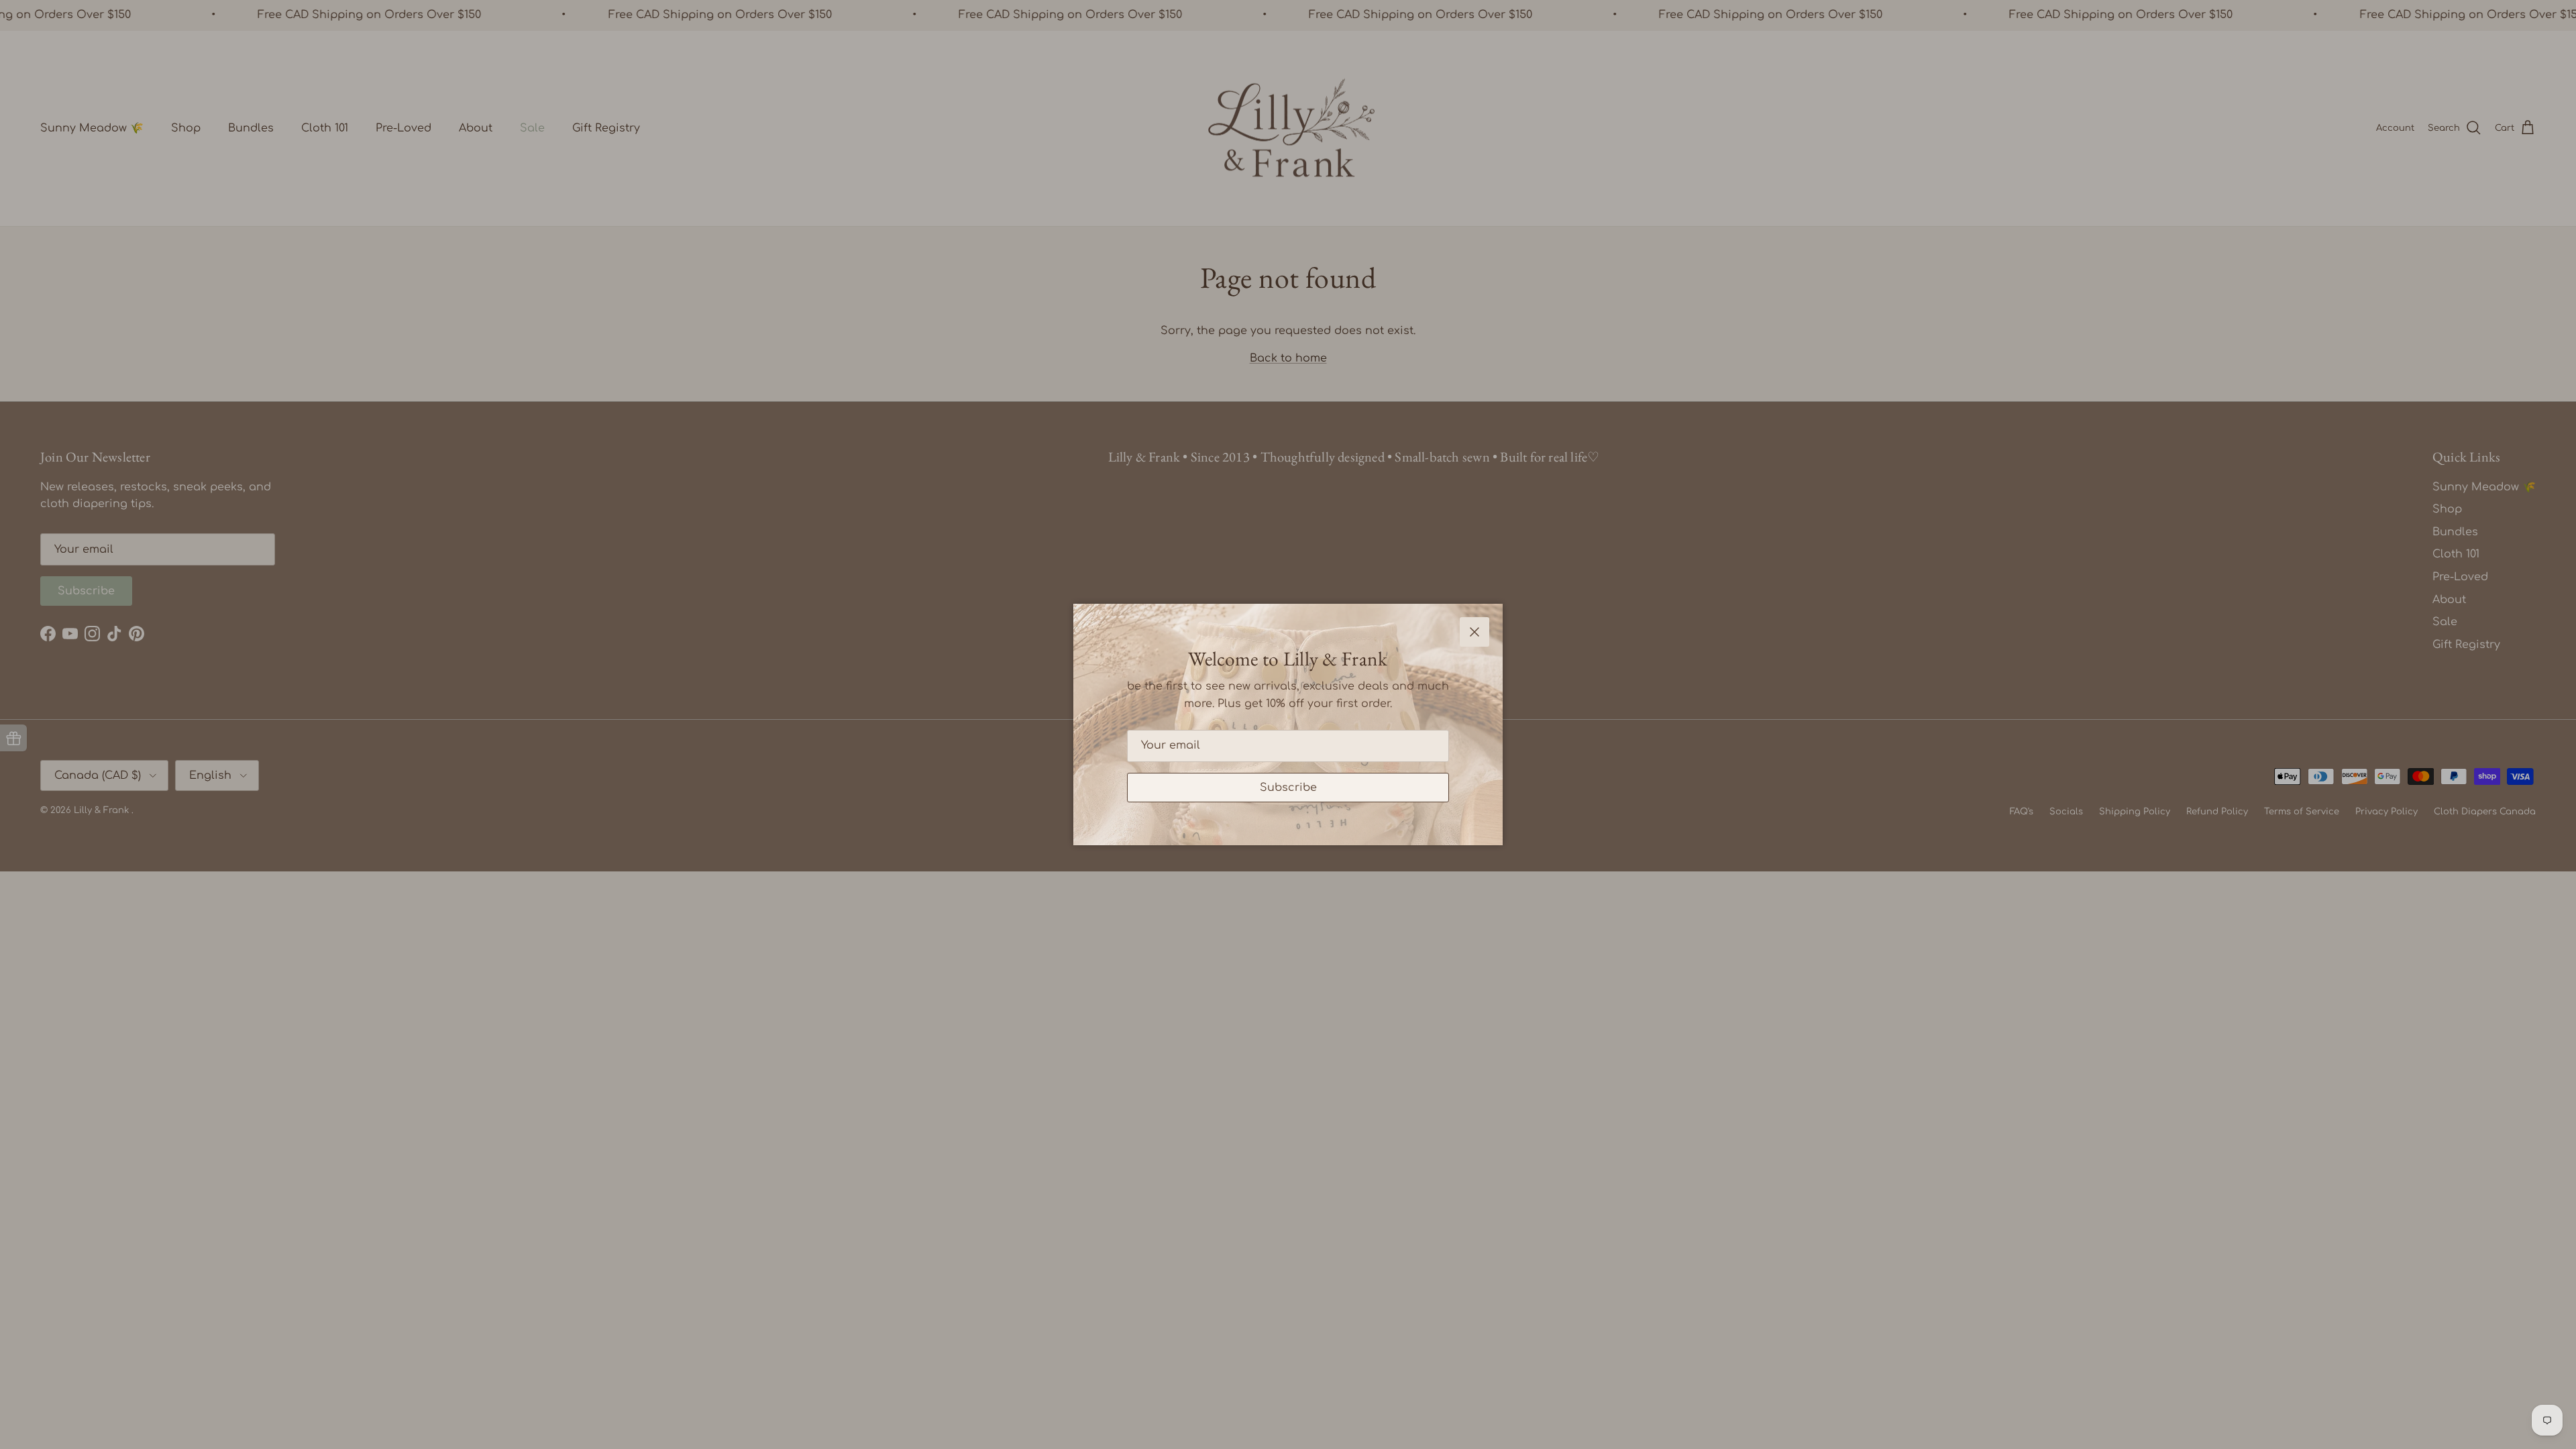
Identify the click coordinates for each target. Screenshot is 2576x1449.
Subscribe (1288, 788)
